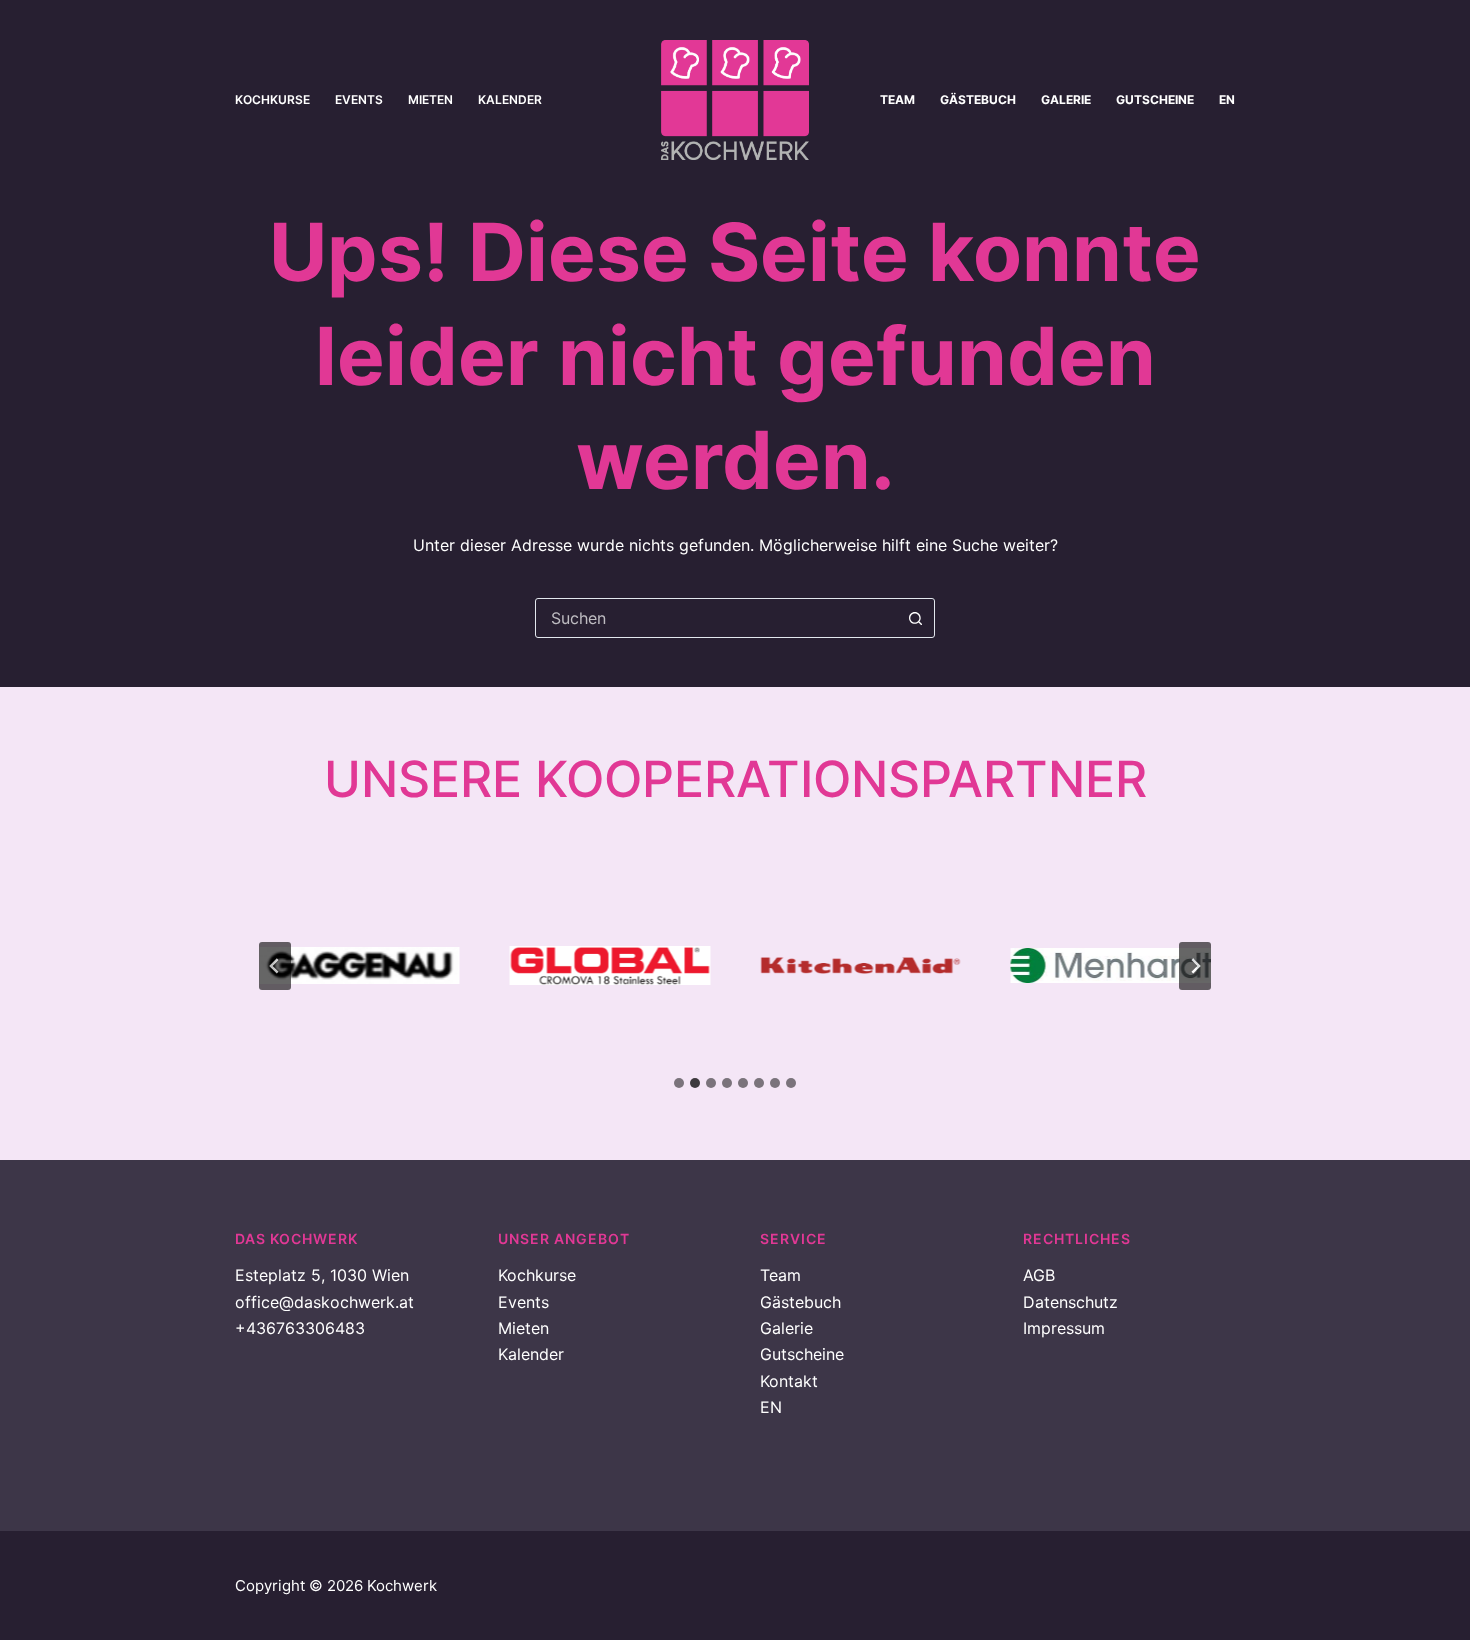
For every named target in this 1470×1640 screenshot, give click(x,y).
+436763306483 (300, 1328)
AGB (1039, 1275)
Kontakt (789, 1381)
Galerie (1066, 99)
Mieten (430, 99)
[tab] (679, 1083)
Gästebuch (978, 99)
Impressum (1064, 1328)
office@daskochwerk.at (324, 1302)
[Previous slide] (275, 966)
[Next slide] (1195, 966)
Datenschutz (1070, 1302)
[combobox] (716, 618)
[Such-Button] (915, 618)
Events (359, 99)
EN (1227, 99)
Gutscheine (1155, 99)
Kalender (510, 99)
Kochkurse (272, 99)
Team (897, 99)
